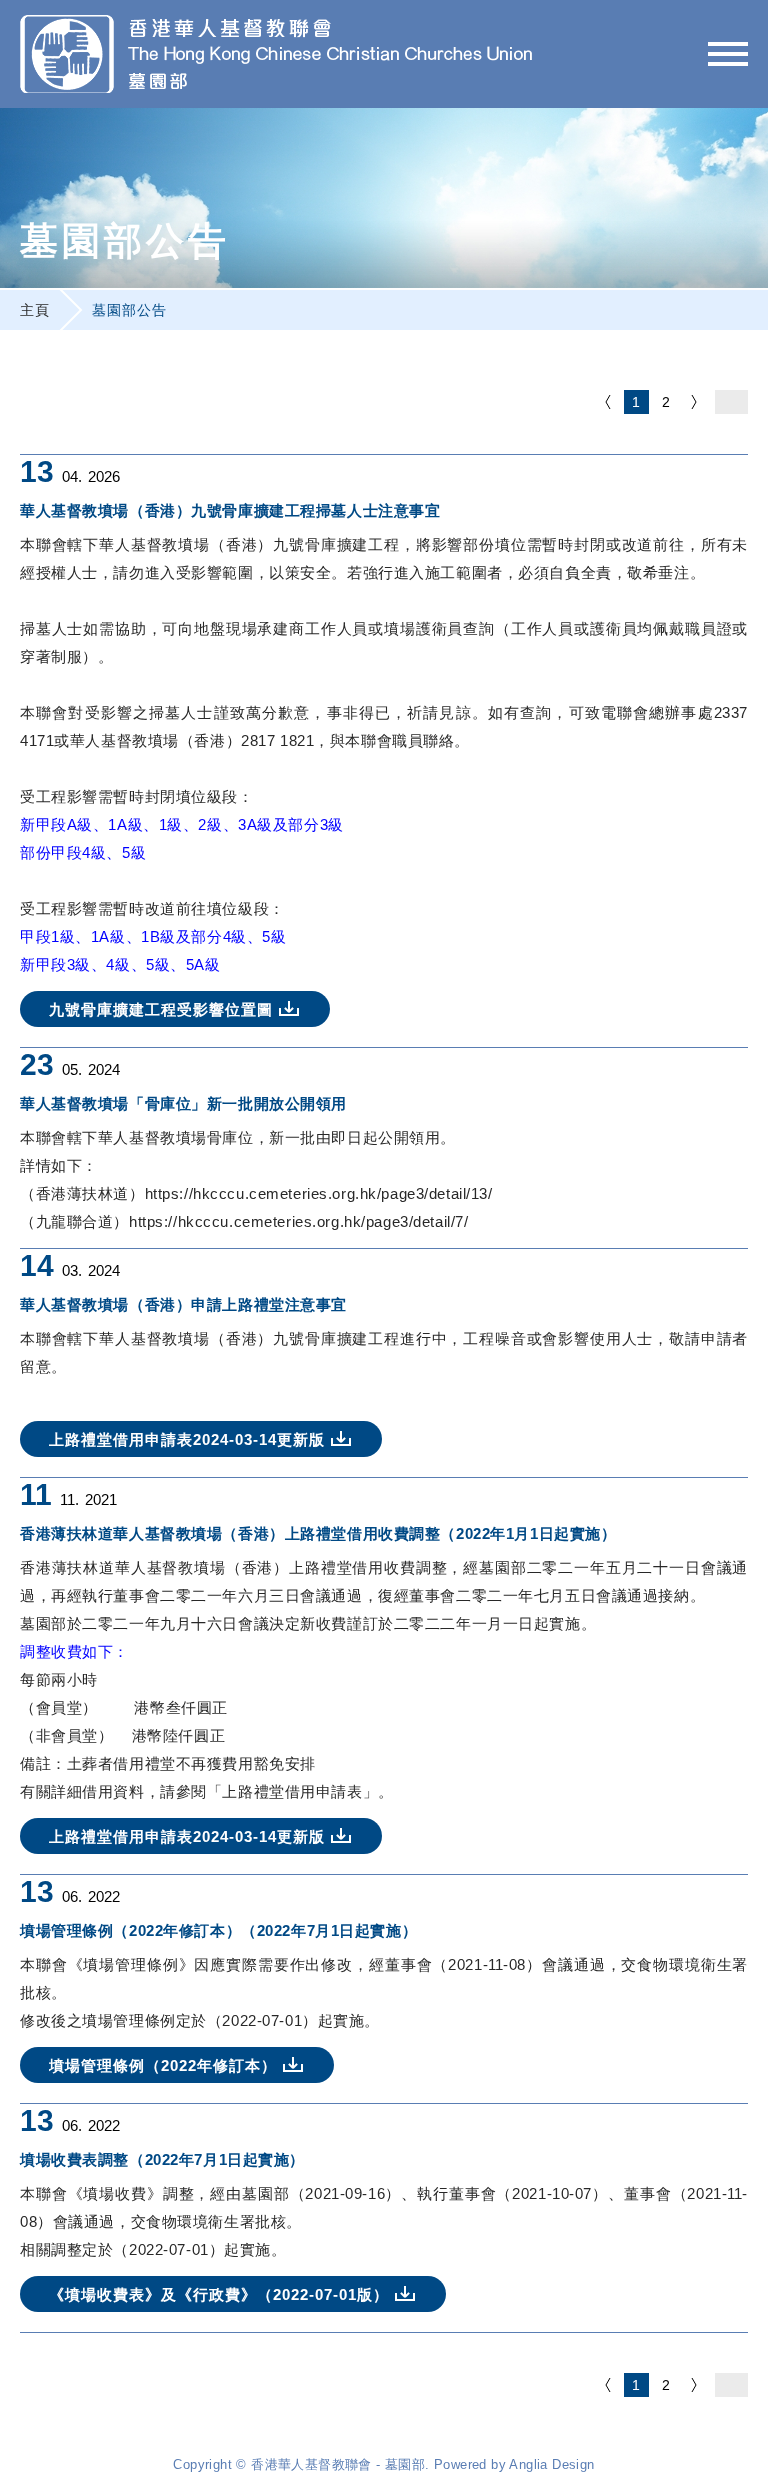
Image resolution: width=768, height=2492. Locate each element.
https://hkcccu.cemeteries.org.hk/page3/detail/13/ (319, 1193)
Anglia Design (551, 2464)
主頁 (35, 310)
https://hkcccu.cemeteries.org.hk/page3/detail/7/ (298, 1221)
